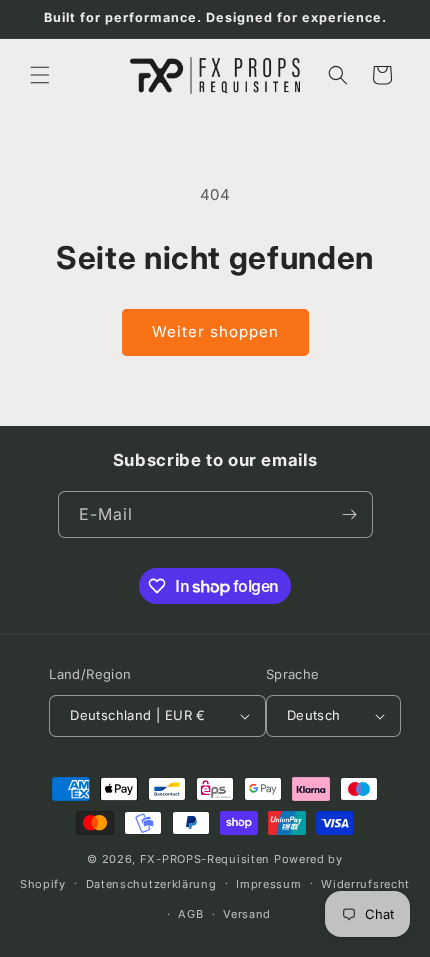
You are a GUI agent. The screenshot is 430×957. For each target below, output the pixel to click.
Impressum (268, 884)
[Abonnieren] (350, 514)
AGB (190, 914)
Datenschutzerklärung (151, 884)
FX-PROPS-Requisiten (205, 859)
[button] (40, 75)
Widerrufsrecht (365, 884)
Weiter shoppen (215, 331)
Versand (247, 914)
